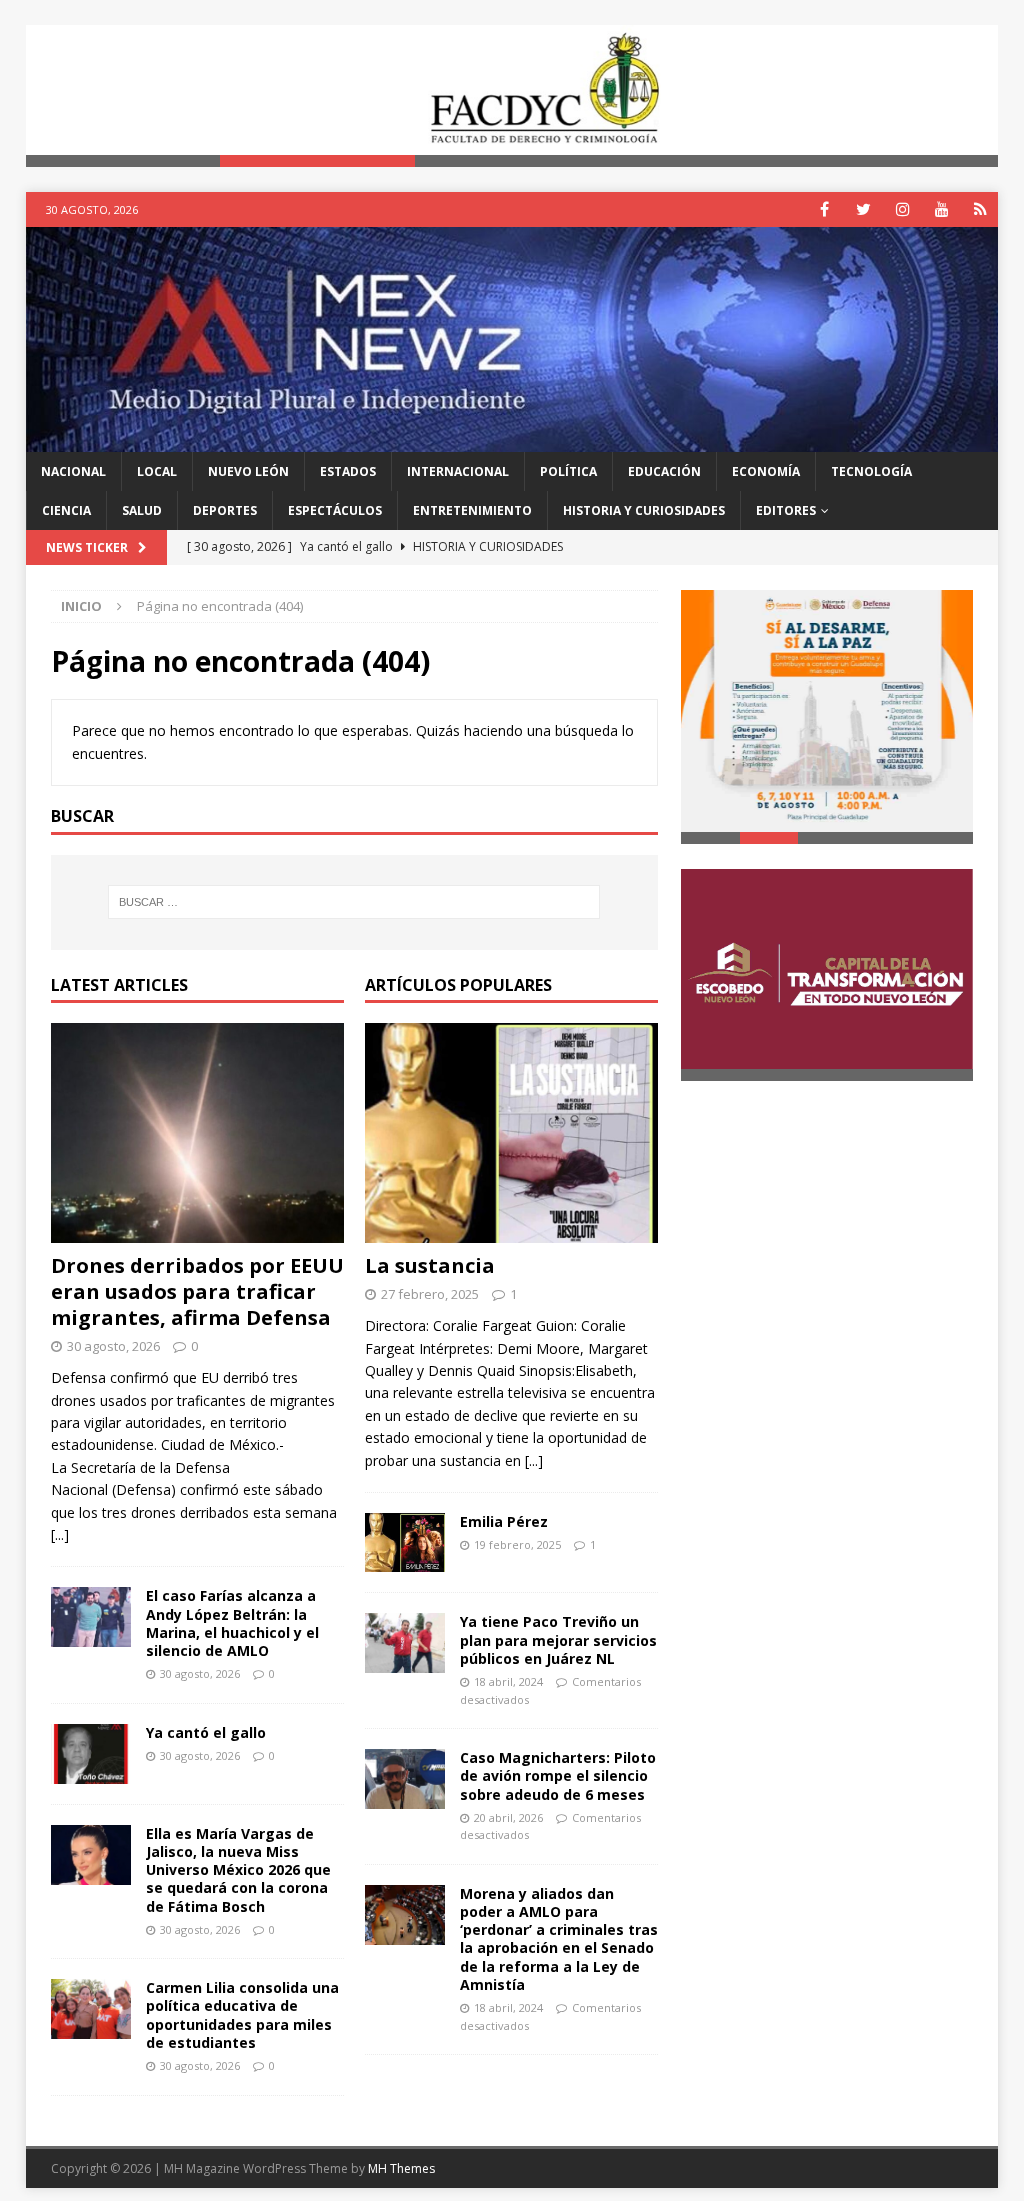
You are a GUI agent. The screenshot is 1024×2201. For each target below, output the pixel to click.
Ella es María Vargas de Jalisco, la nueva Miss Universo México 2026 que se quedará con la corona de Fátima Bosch (238, 1870)
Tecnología (871, 471)
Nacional (73, 471)
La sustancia (430, 1265)
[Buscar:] (354, 902)
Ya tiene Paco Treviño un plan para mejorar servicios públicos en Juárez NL (558, 1639)
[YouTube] (941, 209)
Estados (348, 471)
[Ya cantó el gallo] (91, 1754)
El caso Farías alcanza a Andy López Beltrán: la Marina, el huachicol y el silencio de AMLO (232, 1623)
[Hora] (980, 209)
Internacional (458, 471)
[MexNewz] (512, 439)
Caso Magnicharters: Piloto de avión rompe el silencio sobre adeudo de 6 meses (558, 1775)
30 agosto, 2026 (113, 1346)
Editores (786, 510)
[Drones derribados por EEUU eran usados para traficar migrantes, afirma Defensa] (197, 1133)
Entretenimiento (472, 510)
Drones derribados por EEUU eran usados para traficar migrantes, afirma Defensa (197, 1291)
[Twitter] (863, 209)
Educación (664, 471)
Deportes (225, 510)
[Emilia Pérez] (405, 1542)
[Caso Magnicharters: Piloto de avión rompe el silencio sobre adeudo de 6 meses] (405, 1779)
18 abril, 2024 (508, 1681)
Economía (766, 471)
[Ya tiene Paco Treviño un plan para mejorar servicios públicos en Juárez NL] (405, 1643)
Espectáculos (335, 510)
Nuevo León (248, 471)
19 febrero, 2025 (517, 1544)
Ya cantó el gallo (206, 1732)
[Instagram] (902, 209)
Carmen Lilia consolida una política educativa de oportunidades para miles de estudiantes (242, 2015)
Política (568, 471)
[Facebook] (824, 209)
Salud (142, 510)
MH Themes (401, 2168)
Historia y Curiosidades (644, 510)
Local (157, 471)
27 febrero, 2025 (430, 1294)
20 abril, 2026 (508, 1817)
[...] (60, 1534)
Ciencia (66, 510)
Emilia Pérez (504, 1521)
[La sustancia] (511, 1133)
